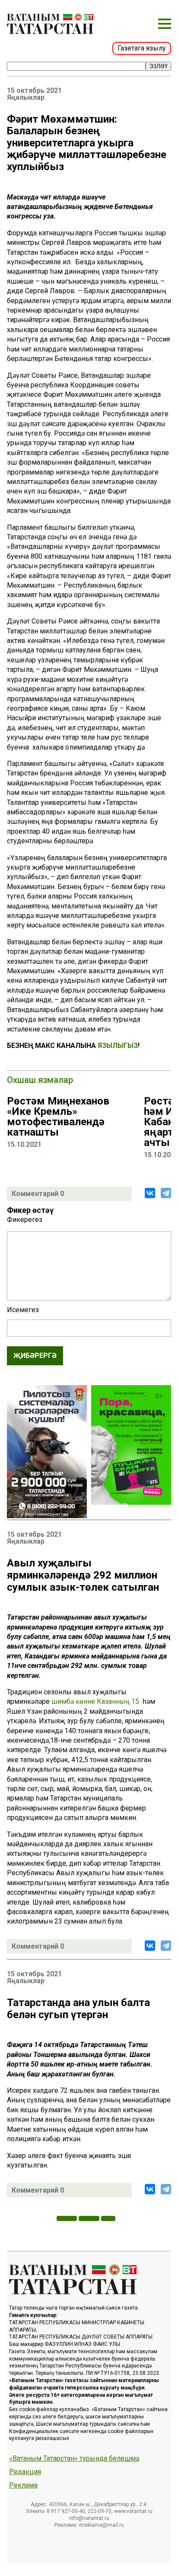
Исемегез (23, 1310)
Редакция (25, 2472)
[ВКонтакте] (150, 1193)
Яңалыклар (26, 98)
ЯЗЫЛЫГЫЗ (118, 1046)
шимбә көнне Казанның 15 (96, 1701)
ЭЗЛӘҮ (158, 66)
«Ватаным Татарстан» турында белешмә (74, 2459)
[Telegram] (166, 1193)
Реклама (23, 2485)
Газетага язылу (142, 48)
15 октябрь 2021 (34, 91)
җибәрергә (35, 1356)
